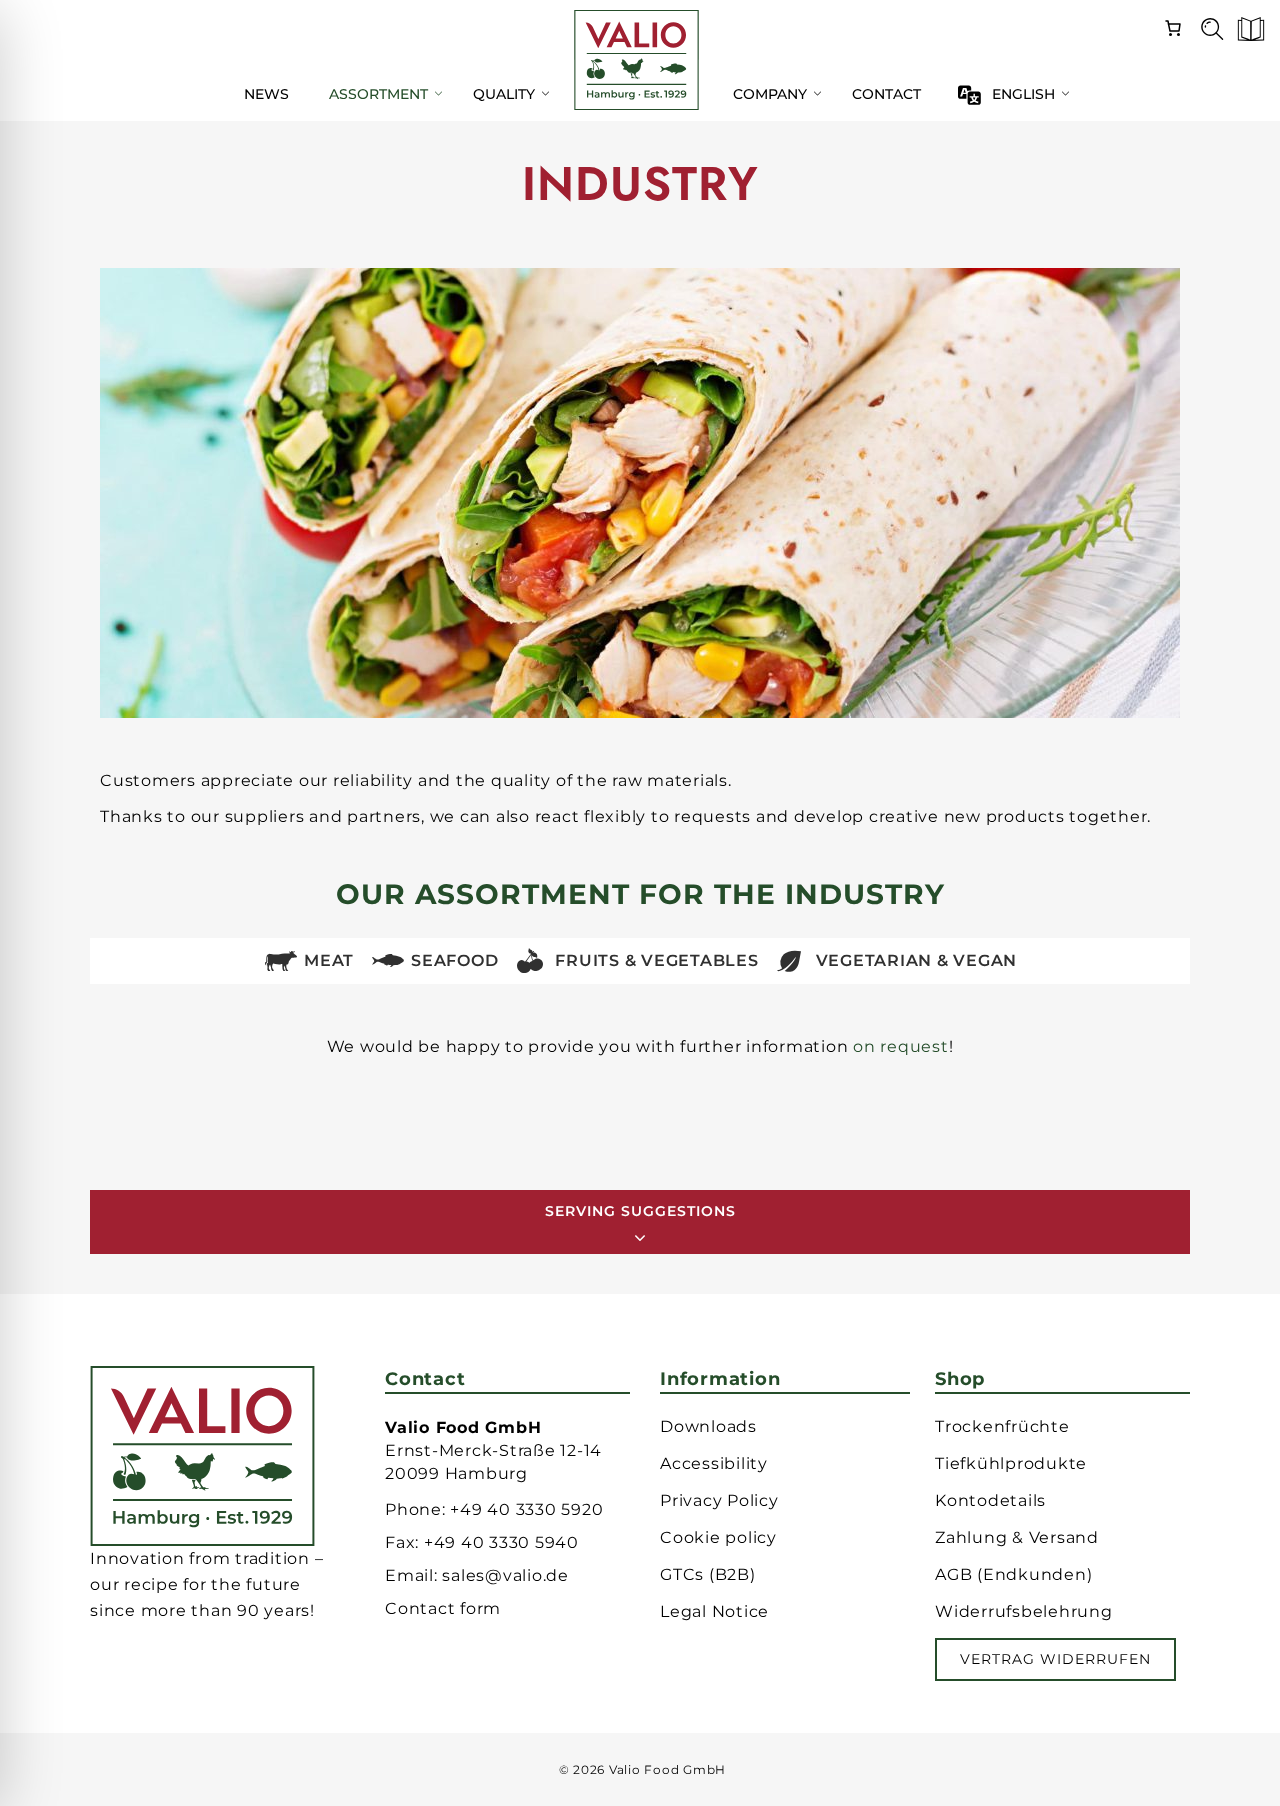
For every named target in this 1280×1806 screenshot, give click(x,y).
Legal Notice (714, 1611)
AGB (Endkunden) (1013, 1574)
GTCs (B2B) (708, 1574)
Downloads (708, 1426)
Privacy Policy (719, 1500)
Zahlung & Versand (1017, 1537)
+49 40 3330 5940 (501, 1542)
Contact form (443, 1608)
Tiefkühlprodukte (1011, 1463)
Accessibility (714, 1463)
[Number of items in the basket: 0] (1173, 25)
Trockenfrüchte (1002, 1426)
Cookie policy (718, 1537)
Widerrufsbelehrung (1024, 1611)
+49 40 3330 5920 (526, 1509)
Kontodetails (990, 1500)
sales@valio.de (505, 1575)
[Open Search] (1205, 35)
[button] (1245, 35)
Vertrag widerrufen (1055, 1659)
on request (901, 1046)
